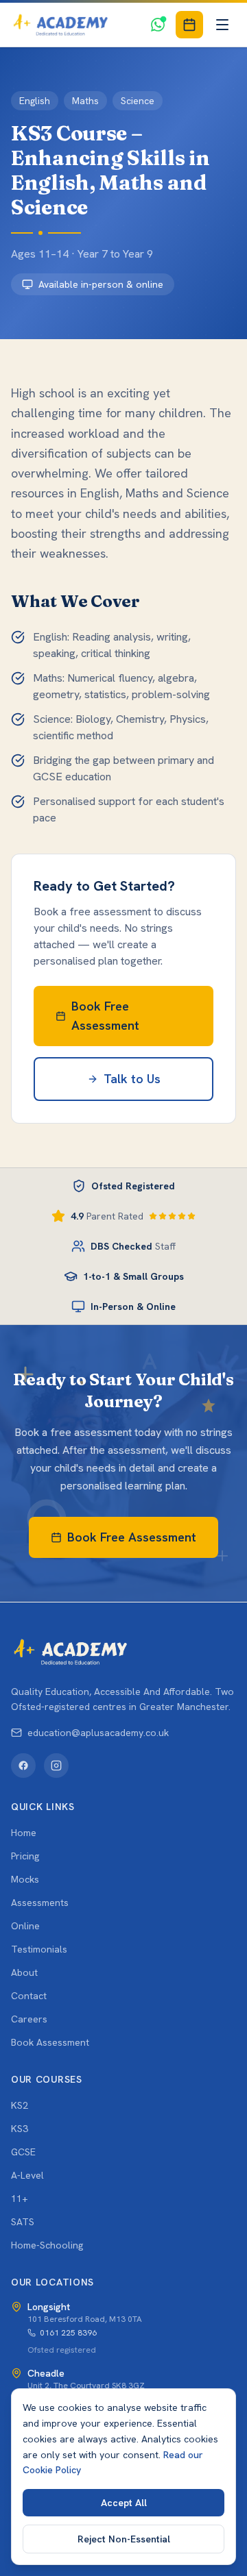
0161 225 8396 (68, 2333)
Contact (29, 1996)
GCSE (23, 2152)
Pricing (25, 1856)
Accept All (124, 2503)
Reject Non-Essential (124, 2539)
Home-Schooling (47, 2245)
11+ (19, 2199)
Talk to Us (132, 1079)
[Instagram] (56, 1766)
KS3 (20, 2129)
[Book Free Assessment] (189, 25)
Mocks (25, 1879)
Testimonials (39, 1949)
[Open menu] (222, 25)
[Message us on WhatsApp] (158, 25)
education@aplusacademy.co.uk (98, 1733)
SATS (23, 2222)
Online (25, 1926)
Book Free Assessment (105, 1016)
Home (24, 1833)
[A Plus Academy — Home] (61, 25)
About (24, 1972)
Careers (29, 2019)
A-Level (27, 2175)
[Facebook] (23, 1766)
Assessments (40, 1903)
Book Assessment (50, 2042)
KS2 (20, 2105)
